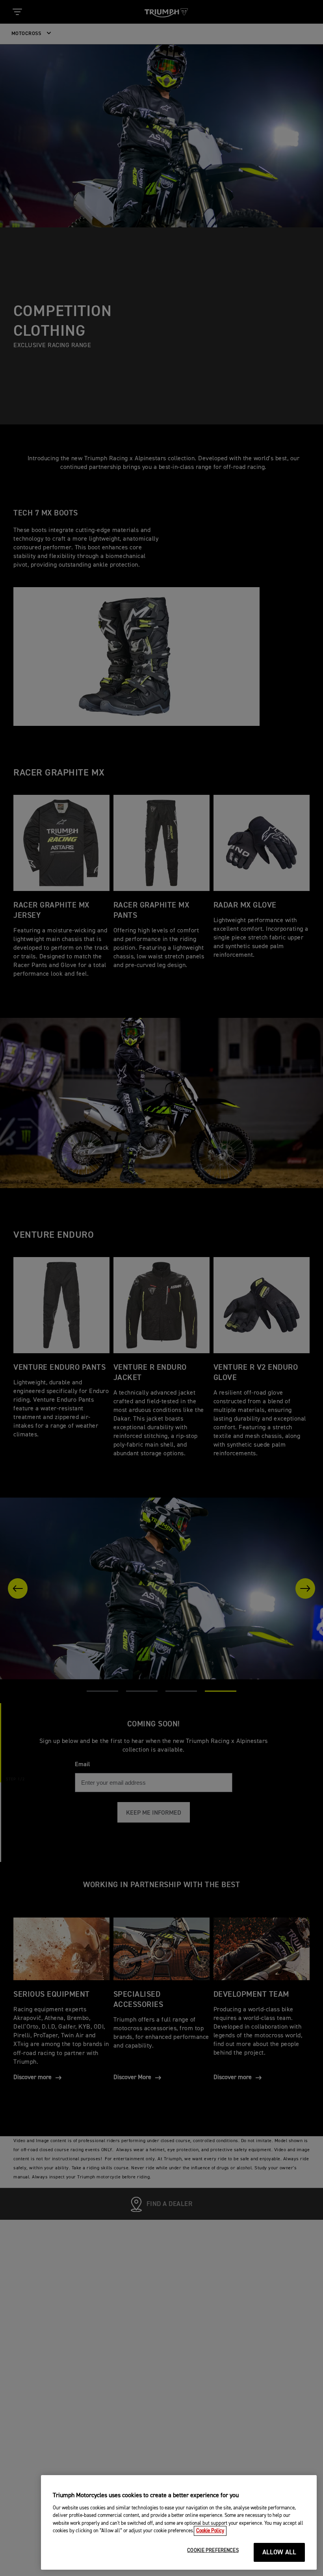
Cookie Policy (210, 2531)
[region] (179, 2522)
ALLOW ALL (279, 2553)
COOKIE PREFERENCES (213, 2551)
